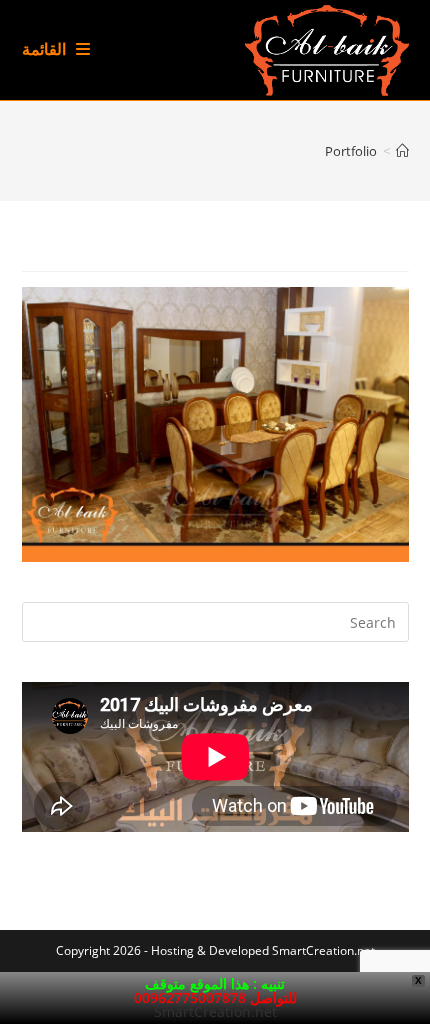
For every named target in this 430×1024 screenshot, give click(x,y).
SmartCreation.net (323, 950)
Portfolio (351, 151)
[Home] (402, 151)
